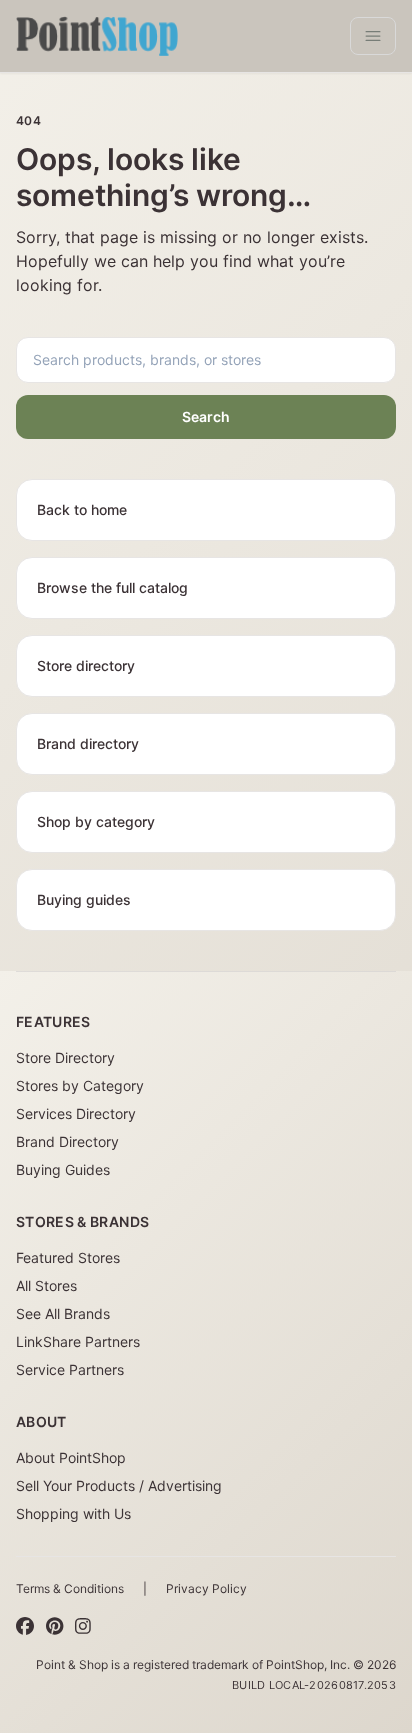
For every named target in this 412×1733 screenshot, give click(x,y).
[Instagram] (83, 1627)
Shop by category (96, 821)
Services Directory (76, 1113)
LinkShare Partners (78, 1341)
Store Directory (65, 1057)
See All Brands (63, 1313)
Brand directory (88, 743)
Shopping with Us (73, 1513)
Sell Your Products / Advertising (119, 1485)
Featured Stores (68, 1257)
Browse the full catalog (112, 587)
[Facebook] (25, 1627)
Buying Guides (63, 1169)
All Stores (46, 1285)
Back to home (82, 509)
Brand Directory (67, 1141)
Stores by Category (80, 1085)
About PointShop (71, 1457)
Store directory (86, 665)
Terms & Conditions (70, 1588)
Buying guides (84, 899)
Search (206, 416)
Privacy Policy (206, 1588)
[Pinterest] (54, 1627)
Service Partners (70, 1369)
